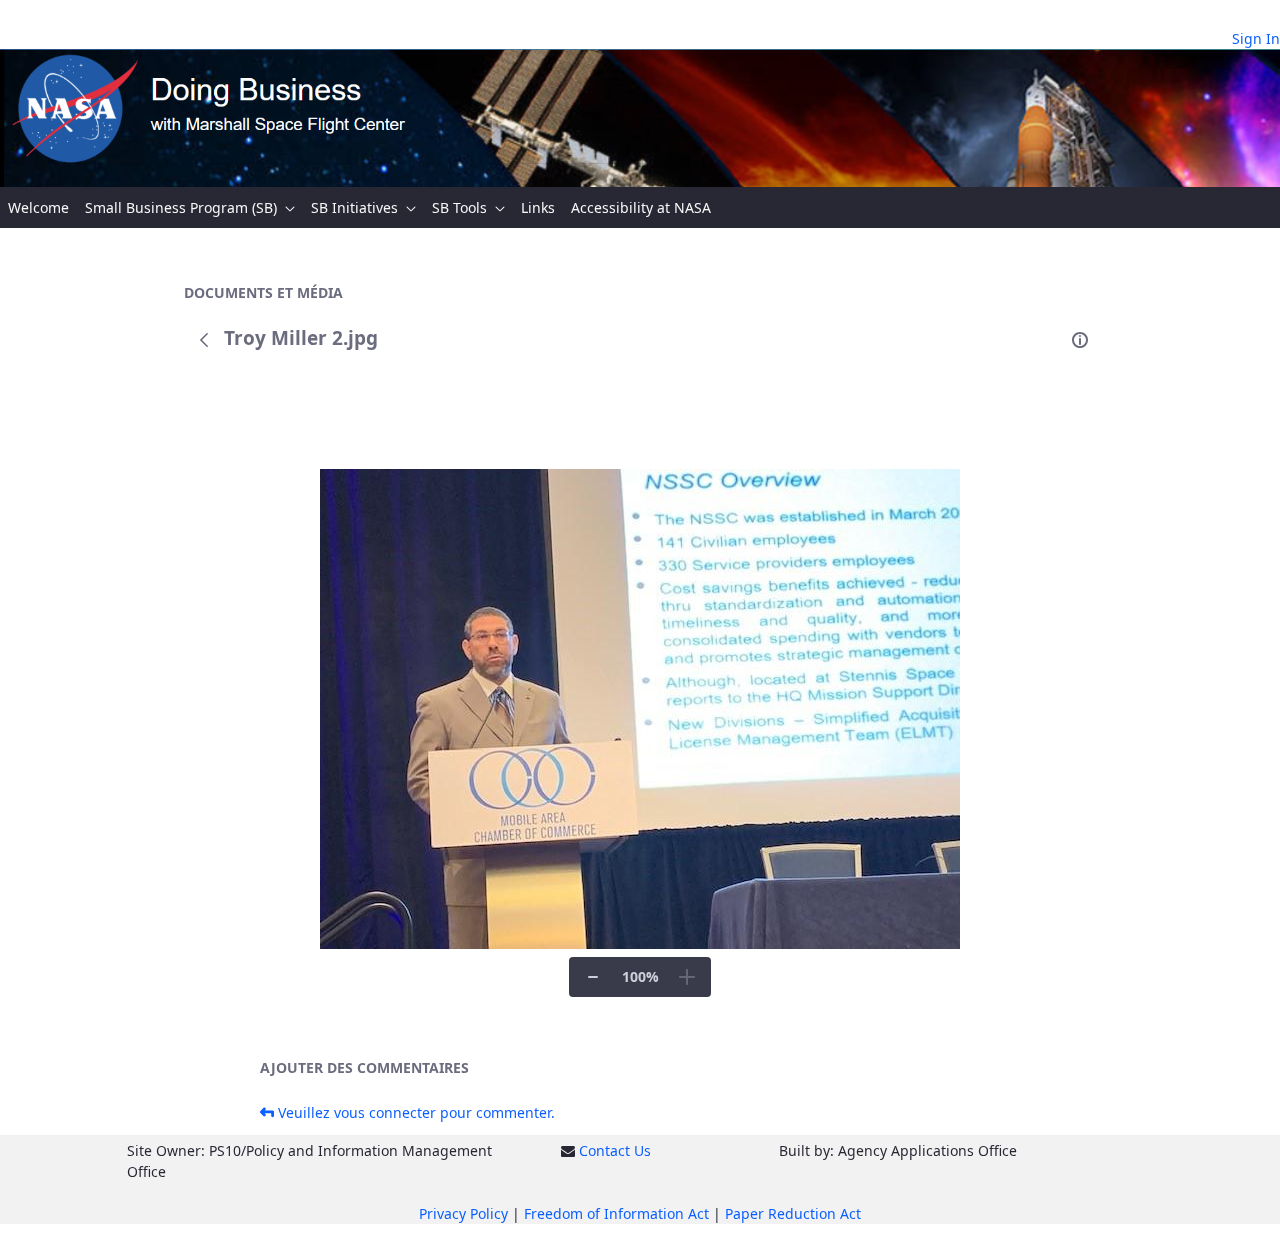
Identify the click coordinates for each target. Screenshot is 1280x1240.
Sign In (1256, 38)
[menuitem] (38, 207)
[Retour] (204, 340)
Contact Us (615, 1150)
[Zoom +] (687, 977)
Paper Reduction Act (793, 1213)
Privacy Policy (463, 1213)
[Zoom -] (593, 977)
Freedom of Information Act (616, 1213)
